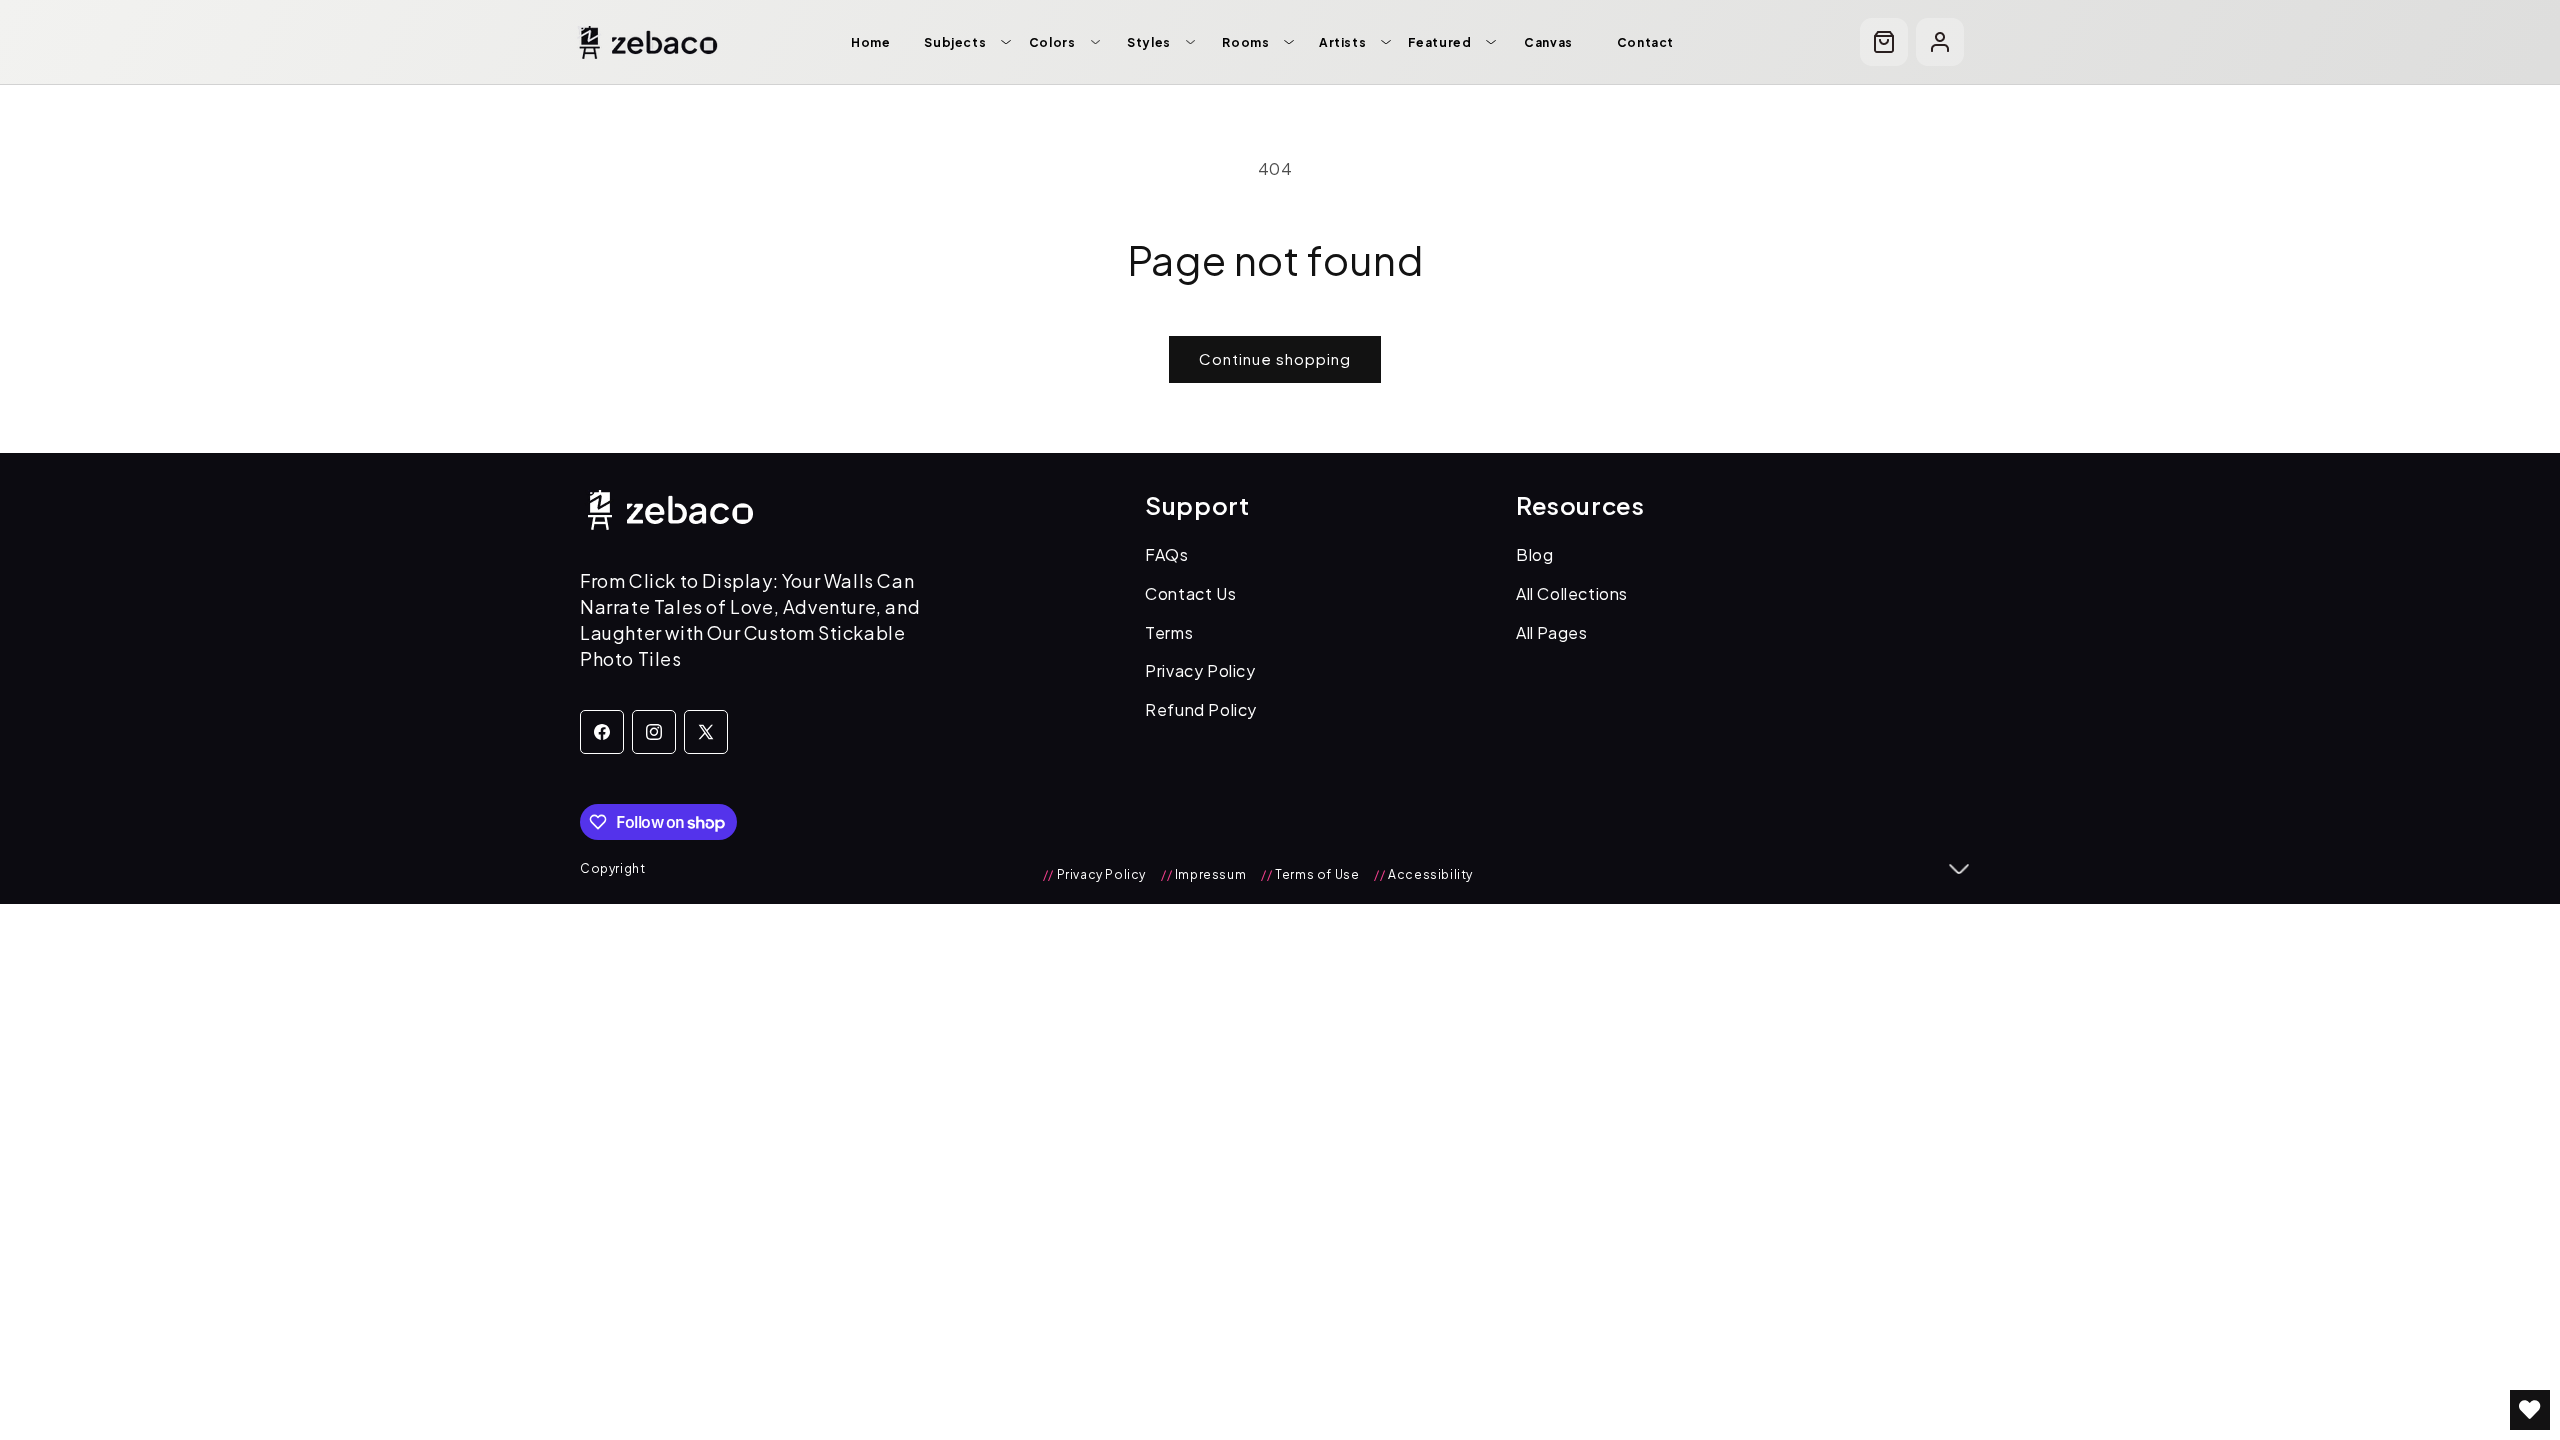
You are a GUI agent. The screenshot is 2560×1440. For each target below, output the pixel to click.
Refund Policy (1201, 709)
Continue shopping (1275, 358)
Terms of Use (1310, 874)
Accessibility (1423, 874)
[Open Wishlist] (2530, 1410)
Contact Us (1190, 593)
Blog (1534, 554)
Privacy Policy (1200, 670)
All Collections (1572, 593)
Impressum (1203, 874)
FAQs (1166, 554)
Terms (1169, 632)
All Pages (1551, 632)
